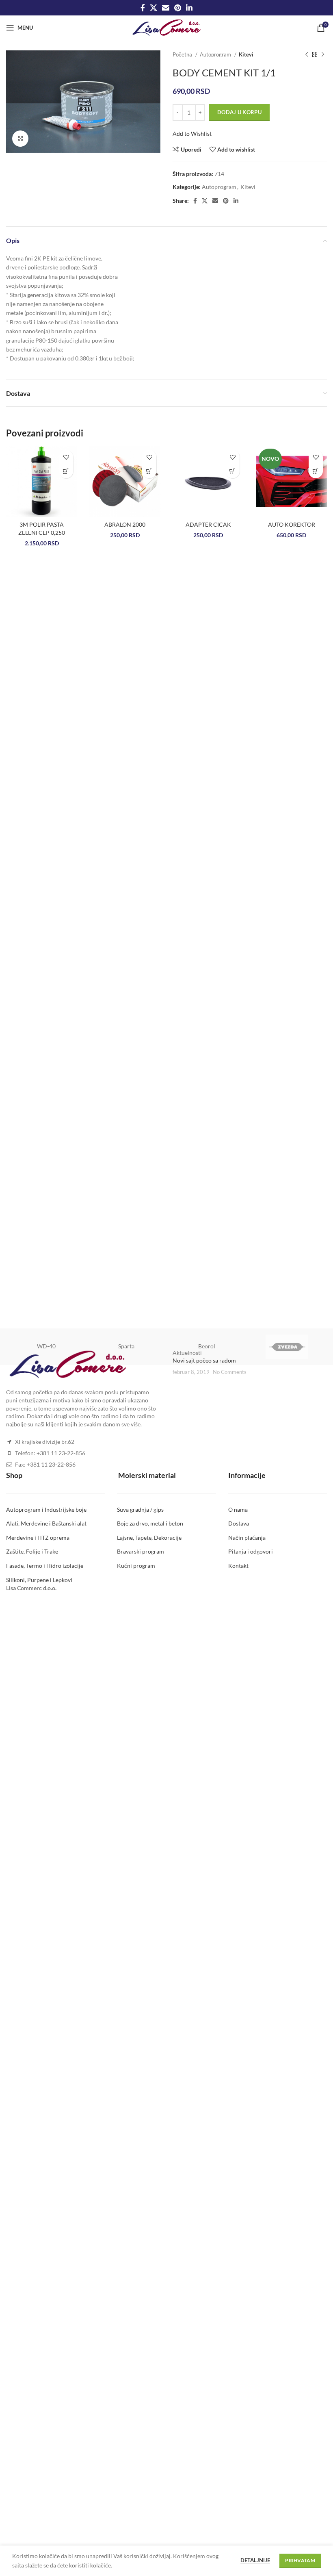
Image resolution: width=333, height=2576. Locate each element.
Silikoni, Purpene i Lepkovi (39, 1580)
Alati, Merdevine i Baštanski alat (46, 1523)
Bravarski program (141, 1551)
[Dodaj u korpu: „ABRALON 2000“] (149, 471)
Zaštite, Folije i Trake (32, 1551)
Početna (183, 54)
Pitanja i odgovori (251, 1551)
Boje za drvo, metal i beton (150, 1523)
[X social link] (154, 8)
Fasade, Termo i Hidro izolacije (45, 1566)
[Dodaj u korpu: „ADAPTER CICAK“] (232, 471)
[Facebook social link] (143, 8)
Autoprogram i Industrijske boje (46, 1509)
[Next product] (323, 55)
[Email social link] (166, 8)
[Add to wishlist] (66, 457)
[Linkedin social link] (189, 8)
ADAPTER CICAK (208, 524)
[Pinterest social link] (178, 8)
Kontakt (238, 1566)
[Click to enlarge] (20, 139)
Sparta (126, 1346)
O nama (238, 1509)
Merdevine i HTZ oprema (38, 1538)
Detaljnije (255, 2560)
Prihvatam (300, 2560)
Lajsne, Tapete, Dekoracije (149, 1538)
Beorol (207, 1346)
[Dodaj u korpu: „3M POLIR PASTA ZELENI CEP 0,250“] (66, 471)
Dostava (239, 1523)
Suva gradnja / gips (140, 1509)
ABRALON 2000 (125, 524)
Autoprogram (216, 54)
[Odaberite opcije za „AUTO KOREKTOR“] (316, 471)
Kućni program (136, 1566)
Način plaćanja (247, 1538)
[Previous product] (307, 55)
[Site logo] (167, 27)
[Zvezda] (287, 1347)
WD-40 (46, 1346)
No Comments (230, 1372)
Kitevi (246, 54)
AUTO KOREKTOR (292, 524)
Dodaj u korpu (239, 112)
